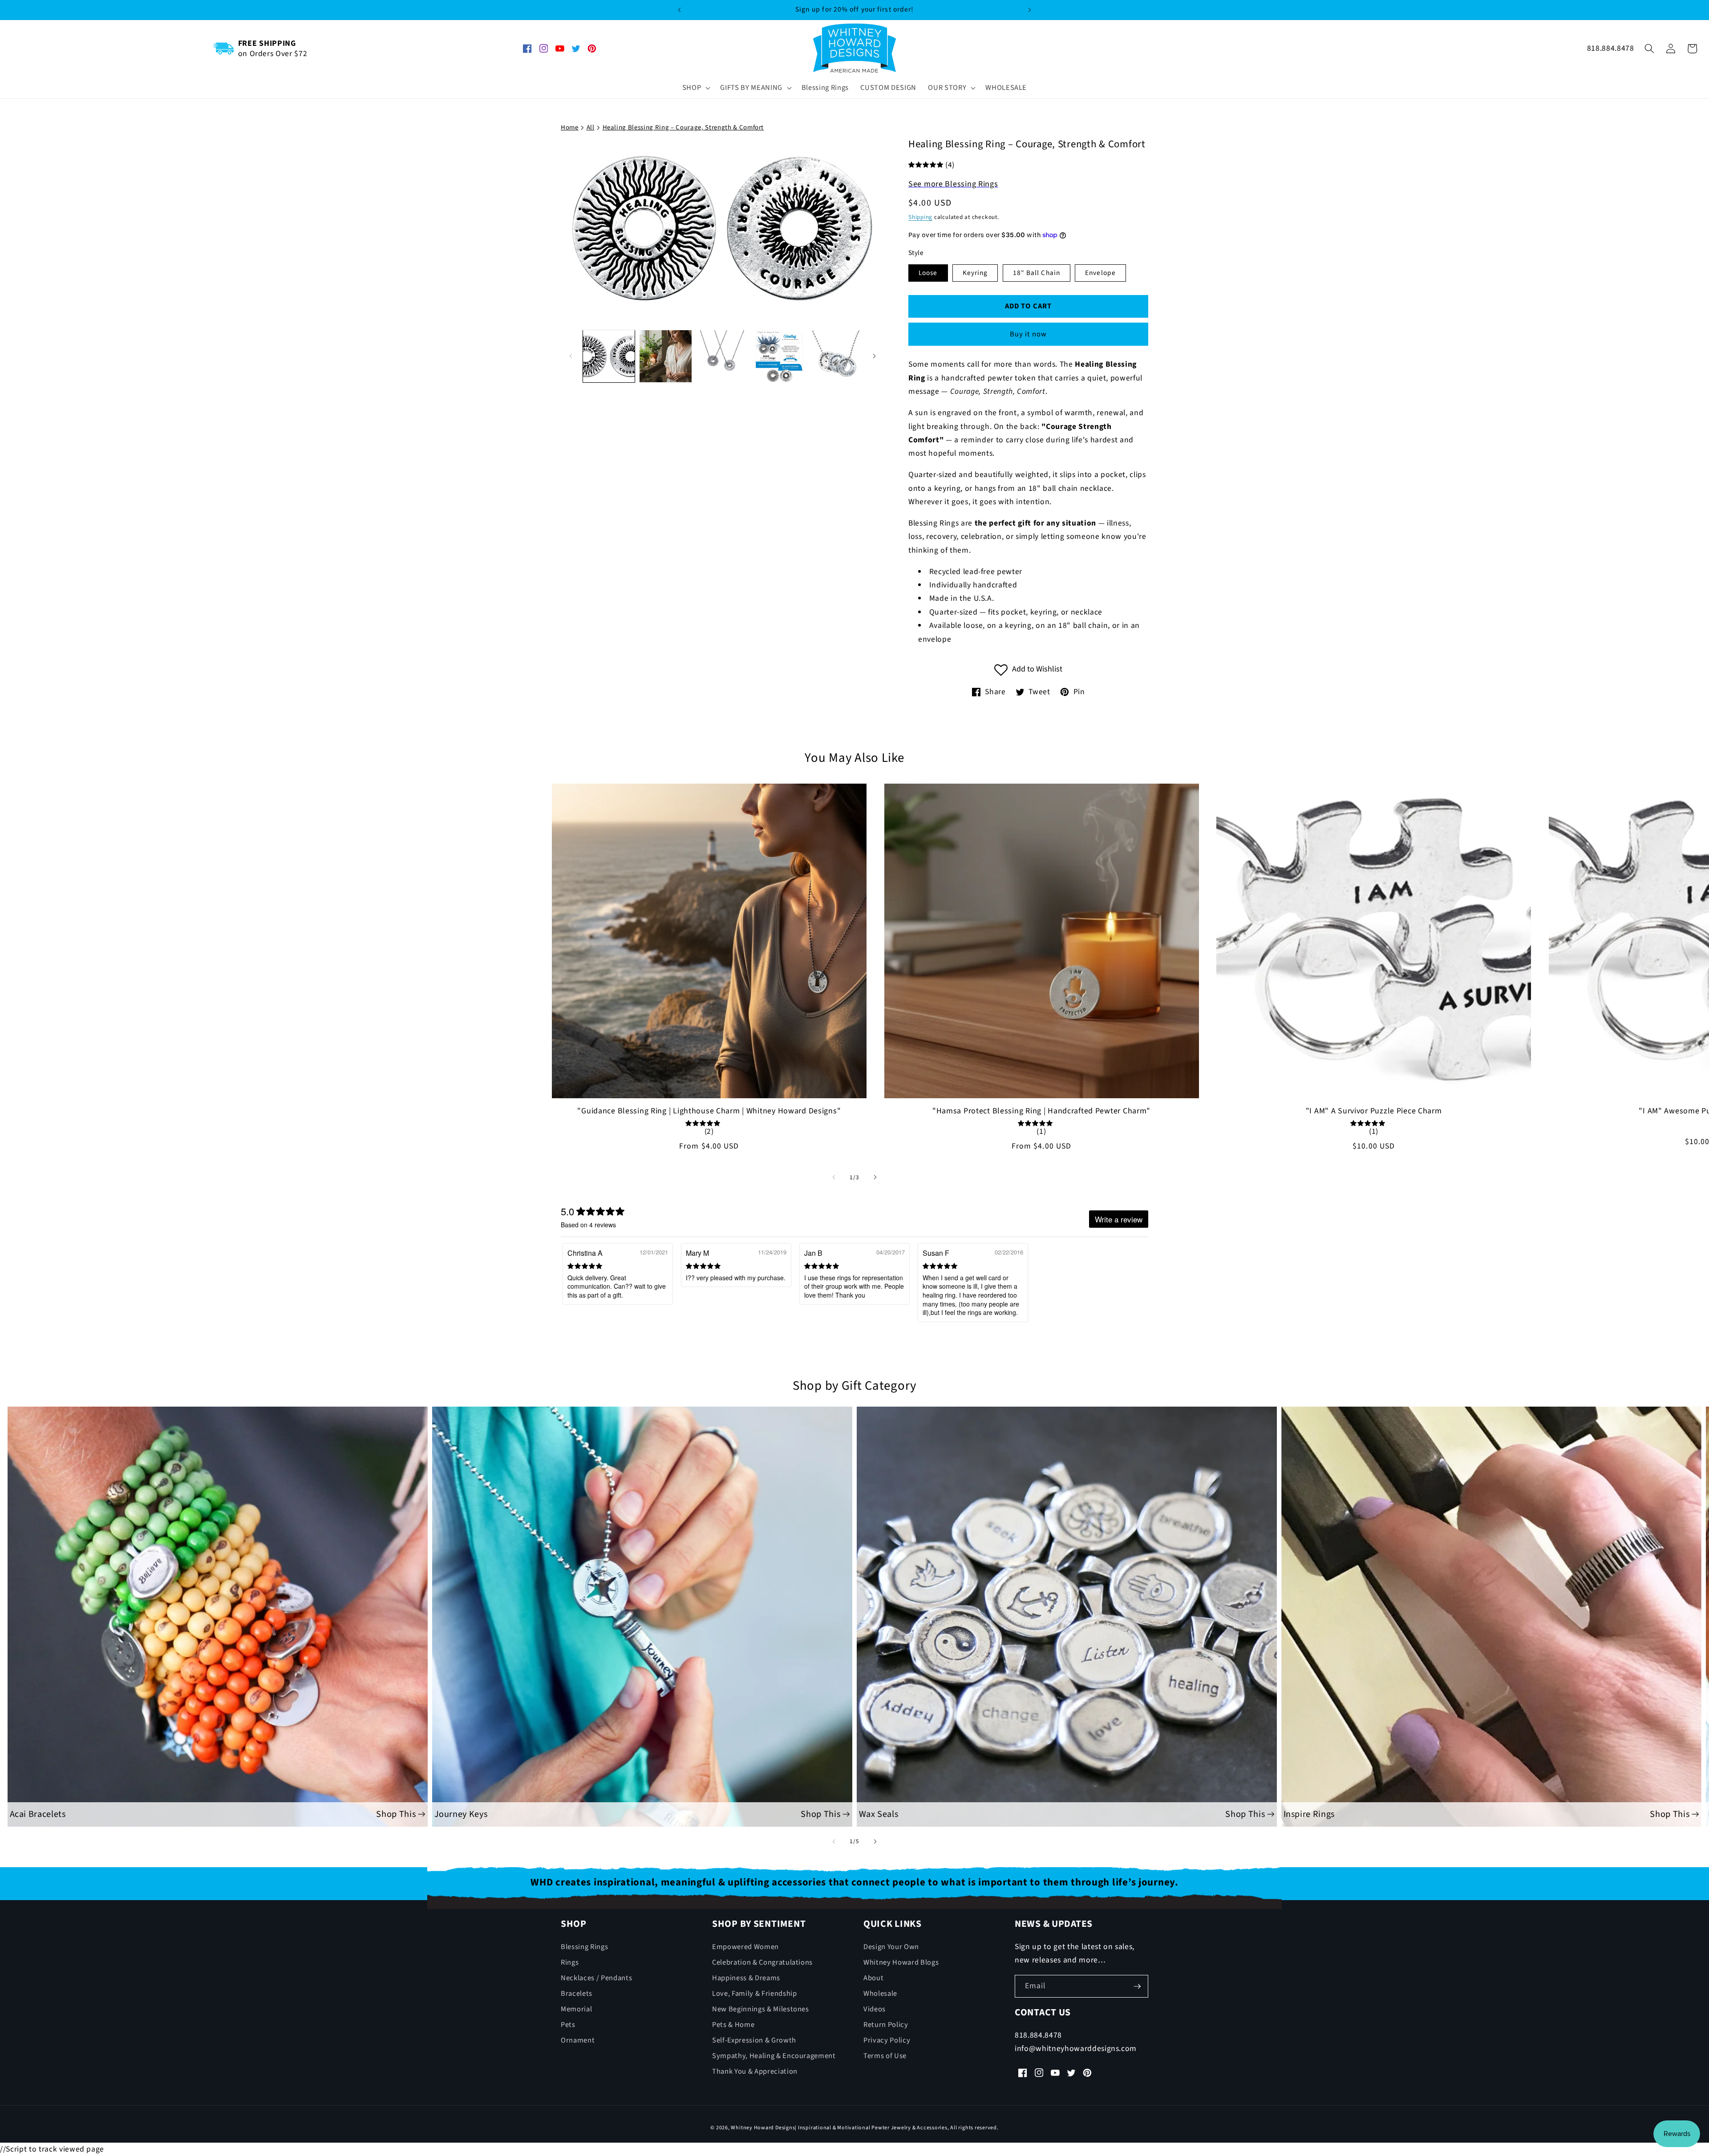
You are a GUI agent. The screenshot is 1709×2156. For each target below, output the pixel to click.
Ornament (578, 2040)
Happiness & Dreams (746, 1978)
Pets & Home (733, 2025)
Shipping (920, 217)
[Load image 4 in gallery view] (779, 356)
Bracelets (577, 1994)
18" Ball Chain (1037, 272)
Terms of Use (885, 2056)
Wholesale (880, 1994)
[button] (696, 88)
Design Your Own (891, 1947)
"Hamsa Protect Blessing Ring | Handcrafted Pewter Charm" (1041, 1111)
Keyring (975, 272)
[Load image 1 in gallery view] (609, 356)
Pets (568, 2025)
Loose (928, 272)
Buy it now (1029, 334)
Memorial (576, 2009)
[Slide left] (571, 356)
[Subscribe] (1137, 1986)
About (873, 1978)
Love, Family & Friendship (755, 1994)
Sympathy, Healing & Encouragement (774, 2056)
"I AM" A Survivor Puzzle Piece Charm (1374, 1111)
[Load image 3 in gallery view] (723, 356)
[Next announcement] (1030, 10)
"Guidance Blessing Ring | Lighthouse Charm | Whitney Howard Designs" (709, 1111)
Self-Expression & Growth (754, 2040)
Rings (570, 1962)
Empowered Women (745, 1947)
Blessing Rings (584, 1947)
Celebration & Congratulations (762, 1962)
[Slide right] (874, 356)
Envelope (1100, 272)
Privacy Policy (887, 2040)
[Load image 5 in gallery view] (836, 356)
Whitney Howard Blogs (901, 1962)
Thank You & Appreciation (755, 2072)
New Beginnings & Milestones (761, 2009)
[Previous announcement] (679, 10)
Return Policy (886, 2025)
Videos (875, 2009)
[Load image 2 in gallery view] (666, 356)
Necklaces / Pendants (596, 1978)
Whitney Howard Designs (763, 2128)
